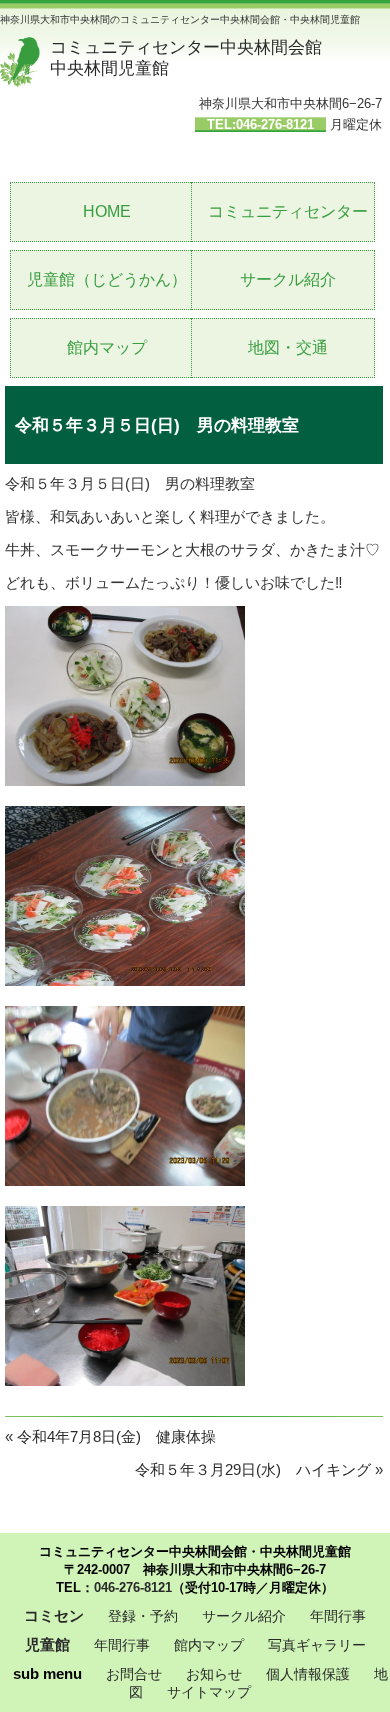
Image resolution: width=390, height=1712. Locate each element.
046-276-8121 (133, 1587)
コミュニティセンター (288, 211)
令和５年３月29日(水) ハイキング (253, 1469)
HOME (107, 211)
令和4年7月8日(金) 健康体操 (116, 1436)
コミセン (54, 1615)
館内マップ (107, 347)
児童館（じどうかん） (107, 279)
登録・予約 (143, 1616)
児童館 (47, 1644)
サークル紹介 (288, 279)
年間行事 (338, 1616)
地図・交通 (288, 347)
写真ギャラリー (317, 1645)
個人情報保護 (308, 1674)
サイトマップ (209, 1692)
